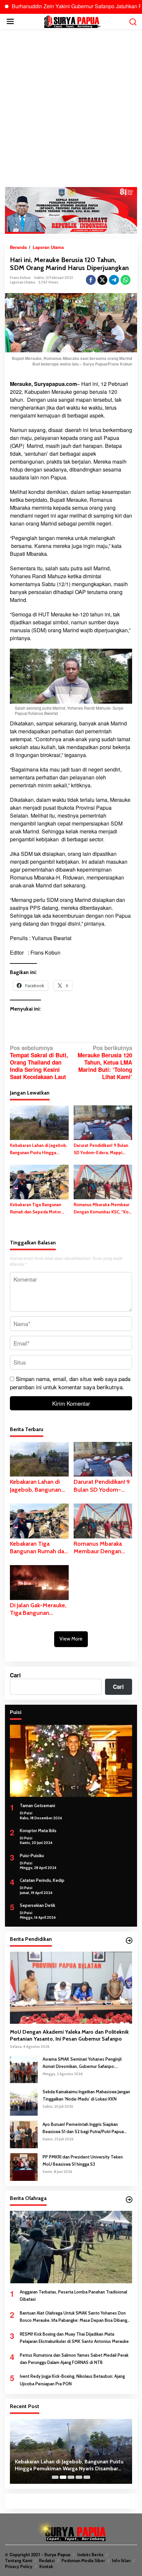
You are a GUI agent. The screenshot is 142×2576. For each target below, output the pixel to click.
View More (71, 1639)
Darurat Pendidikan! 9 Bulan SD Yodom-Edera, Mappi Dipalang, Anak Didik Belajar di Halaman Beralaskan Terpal (101, 1149)
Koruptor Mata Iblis (38, 1830)
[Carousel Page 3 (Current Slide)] (71, 2477)
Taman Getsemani (37, 1805)
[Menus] (10, 21)
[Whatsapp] (125, 280)
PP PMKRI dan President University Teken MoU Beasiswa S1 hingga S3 (83, 2160)
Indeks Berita (90, 2555)
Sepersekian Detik (37, 1905)
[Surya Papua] (72, 21)
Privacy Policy (19, 2566)
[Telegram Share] (114, 280)
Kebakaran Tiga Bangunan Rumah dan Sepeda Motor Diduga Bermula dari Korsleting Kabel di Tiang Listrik (35, 1209)
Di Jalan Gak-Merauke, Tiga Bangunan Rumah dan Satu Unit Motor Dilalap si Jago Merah (38, 1609)
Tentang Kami (18, 2561)
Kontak (46, 2566)
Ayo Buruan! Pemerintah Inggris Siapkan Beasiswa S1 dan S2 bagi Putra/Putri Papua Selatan (83, 2128)
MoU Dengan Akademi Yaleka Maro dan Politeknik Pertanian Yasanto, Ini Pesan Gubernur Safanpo (69, 2035)
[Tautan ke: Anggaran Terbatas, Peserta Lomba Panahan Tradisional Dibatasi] (71, 2247)
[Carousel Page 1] (55, 2477)
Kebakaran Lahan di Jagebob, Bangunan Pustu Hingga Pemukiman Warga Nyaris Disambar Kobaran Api (38, 1149)
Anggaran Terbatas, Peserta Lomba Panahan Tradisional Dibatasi (73, 2295)
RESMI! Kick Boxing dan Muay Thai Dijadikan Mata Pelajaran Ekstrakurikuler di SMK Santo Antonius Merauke (74, 2338)
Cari (15, 1675)
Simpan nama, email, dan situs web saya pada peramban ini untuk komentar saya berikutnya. (70, 1383)
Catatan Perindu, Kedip (42, 1880)
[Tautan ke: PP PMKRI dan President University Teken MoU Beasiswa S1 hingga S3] (24, 2166)
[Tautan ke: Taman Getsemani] (71, 1761)
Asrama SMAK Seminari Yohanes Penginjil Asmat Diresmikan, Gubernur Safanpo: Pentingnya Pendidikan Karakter (82, 2063)
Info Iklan (121, 2561)
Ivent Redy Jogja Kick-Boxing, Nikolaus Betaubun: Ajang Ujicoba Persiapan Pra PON (72, 2380)
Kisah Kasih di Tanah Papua (47, 2468)
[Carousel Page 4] (79, 2477)
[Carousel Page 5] (87, 2477)
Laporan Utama (22, 282)
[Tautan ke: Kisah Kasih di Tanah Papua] (71, 2451)
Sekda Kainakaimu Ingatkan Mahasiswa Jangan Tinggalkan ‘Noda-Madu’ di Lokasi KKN (86, 2095)
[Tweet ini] (102, 280)
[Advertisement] (71, 108)
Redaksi (47, 2561)
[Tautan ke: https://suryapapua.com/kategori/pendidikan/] (129, 1940)
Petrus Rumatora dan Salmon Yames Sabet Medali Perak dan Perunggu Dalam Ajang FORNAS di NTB (74, 2359)
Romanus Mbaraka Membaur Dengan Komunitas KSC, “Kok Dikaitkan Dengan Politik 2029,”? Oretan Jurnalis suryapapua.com (102, 1209)
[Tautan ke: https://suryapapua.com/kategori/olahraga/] (129, 2200)
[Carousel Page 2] (63, 2477)
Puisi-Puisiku (32, 1856)
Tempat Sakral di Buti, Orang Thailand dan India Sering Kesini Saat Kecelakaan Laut (39, 1062)
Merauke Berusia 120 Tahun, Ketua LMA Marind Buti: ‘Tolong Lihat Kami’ (105, 1062)
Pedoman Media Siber (83, 2561)
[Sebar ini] (91, 280)
